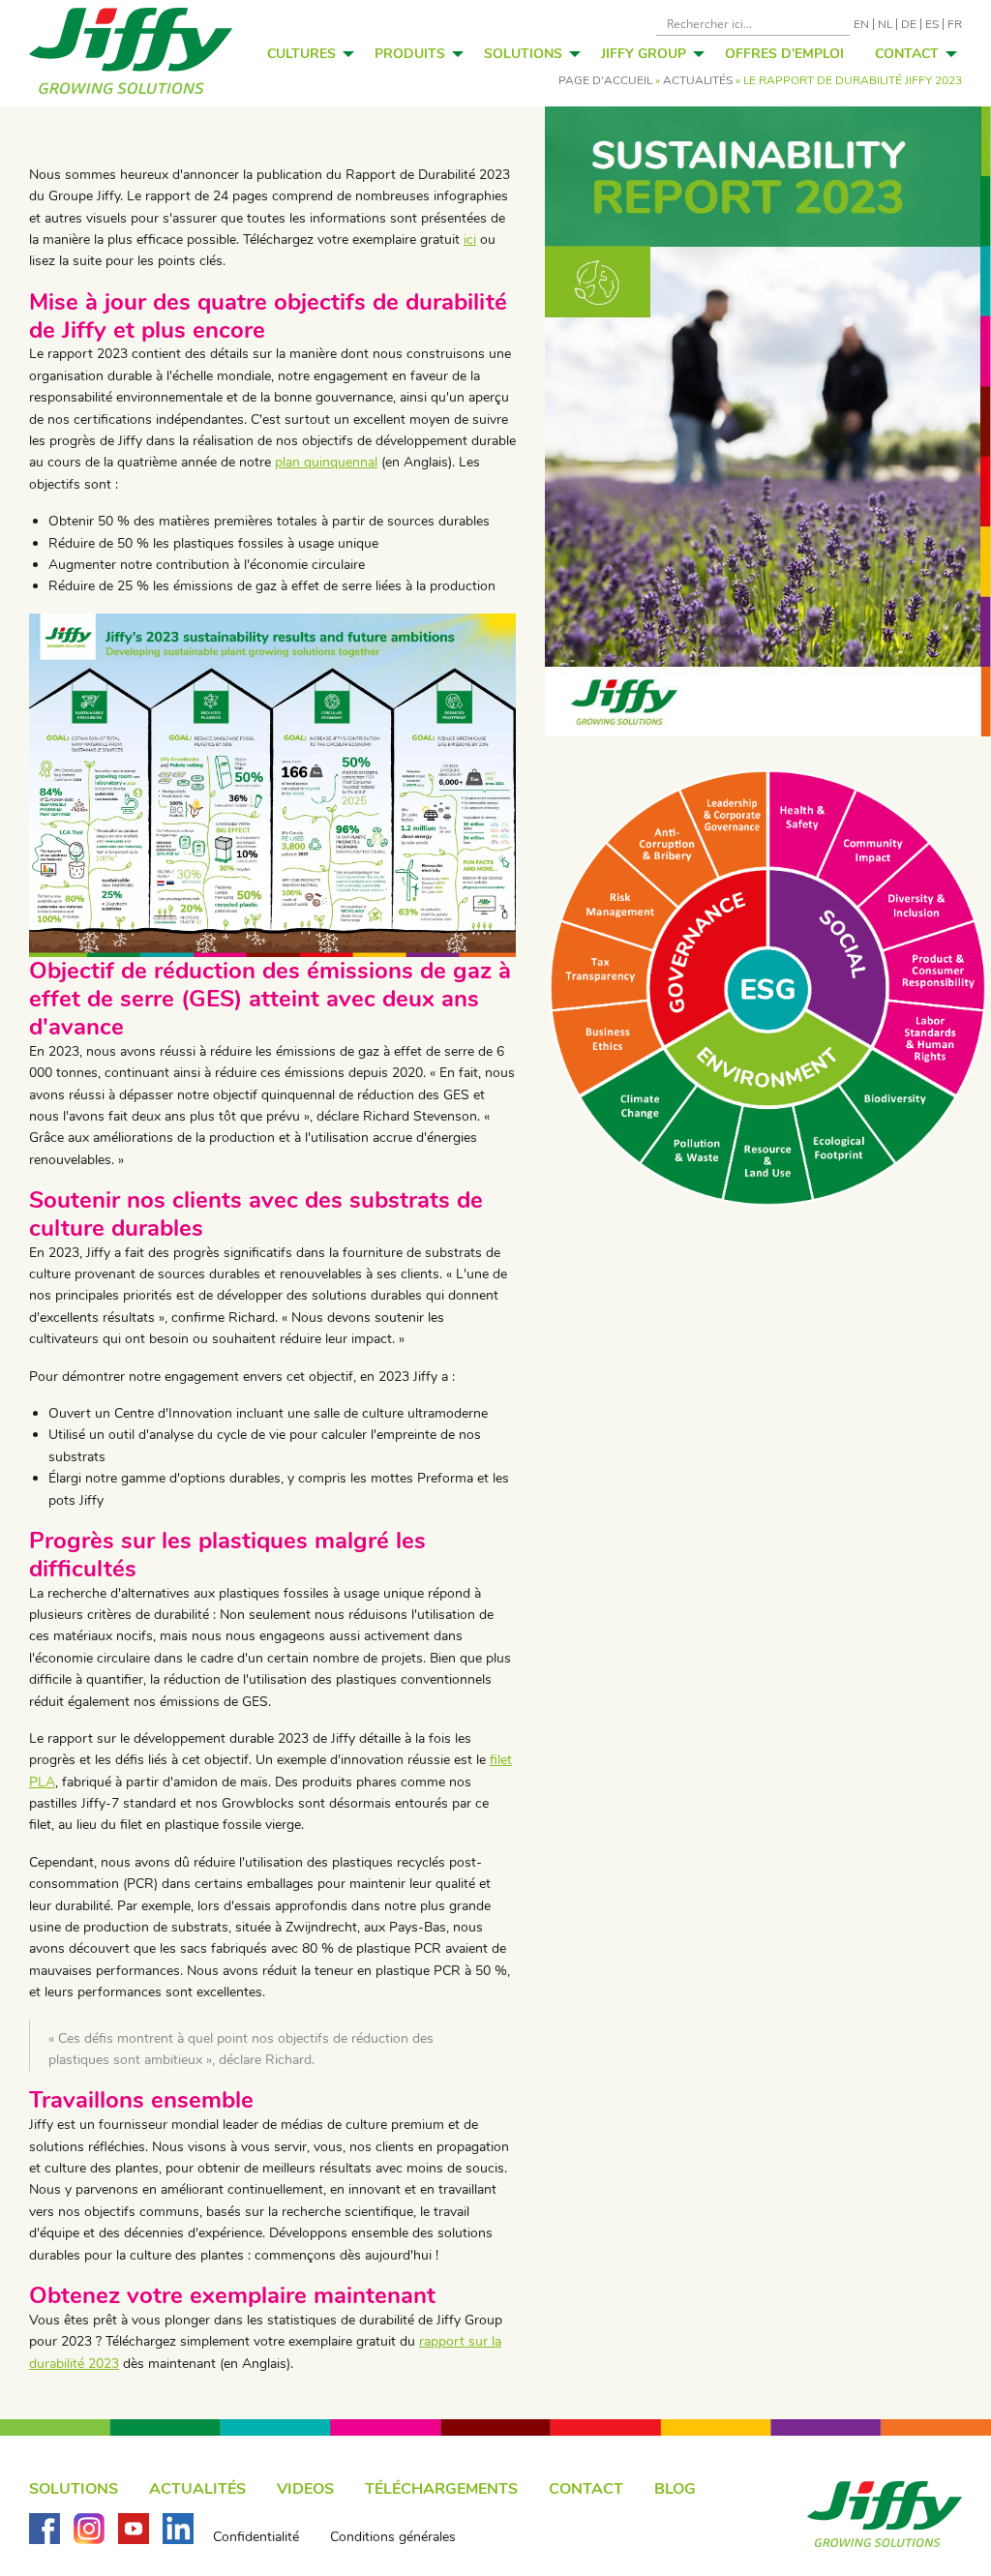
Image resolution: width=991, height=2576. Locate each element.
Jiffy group (644, 54)
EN (861, 24)
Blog (675, 2489)
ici (470, 240)
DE (909, 24)
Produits (410, 54)
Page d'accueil (605, 80)
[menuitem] (305, 53)
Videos (305, 2489)
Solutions (523, 54)
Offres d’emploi (784, 54)
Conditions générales (393, 2537)
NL (885, 24)
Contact (907, 54)
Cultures (301, 54)
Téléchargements (441, 2489)
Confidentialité (256, 2537)
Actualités (698, 80)
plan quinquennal (326, 462)
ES (932, 24)
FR (955, 24)
